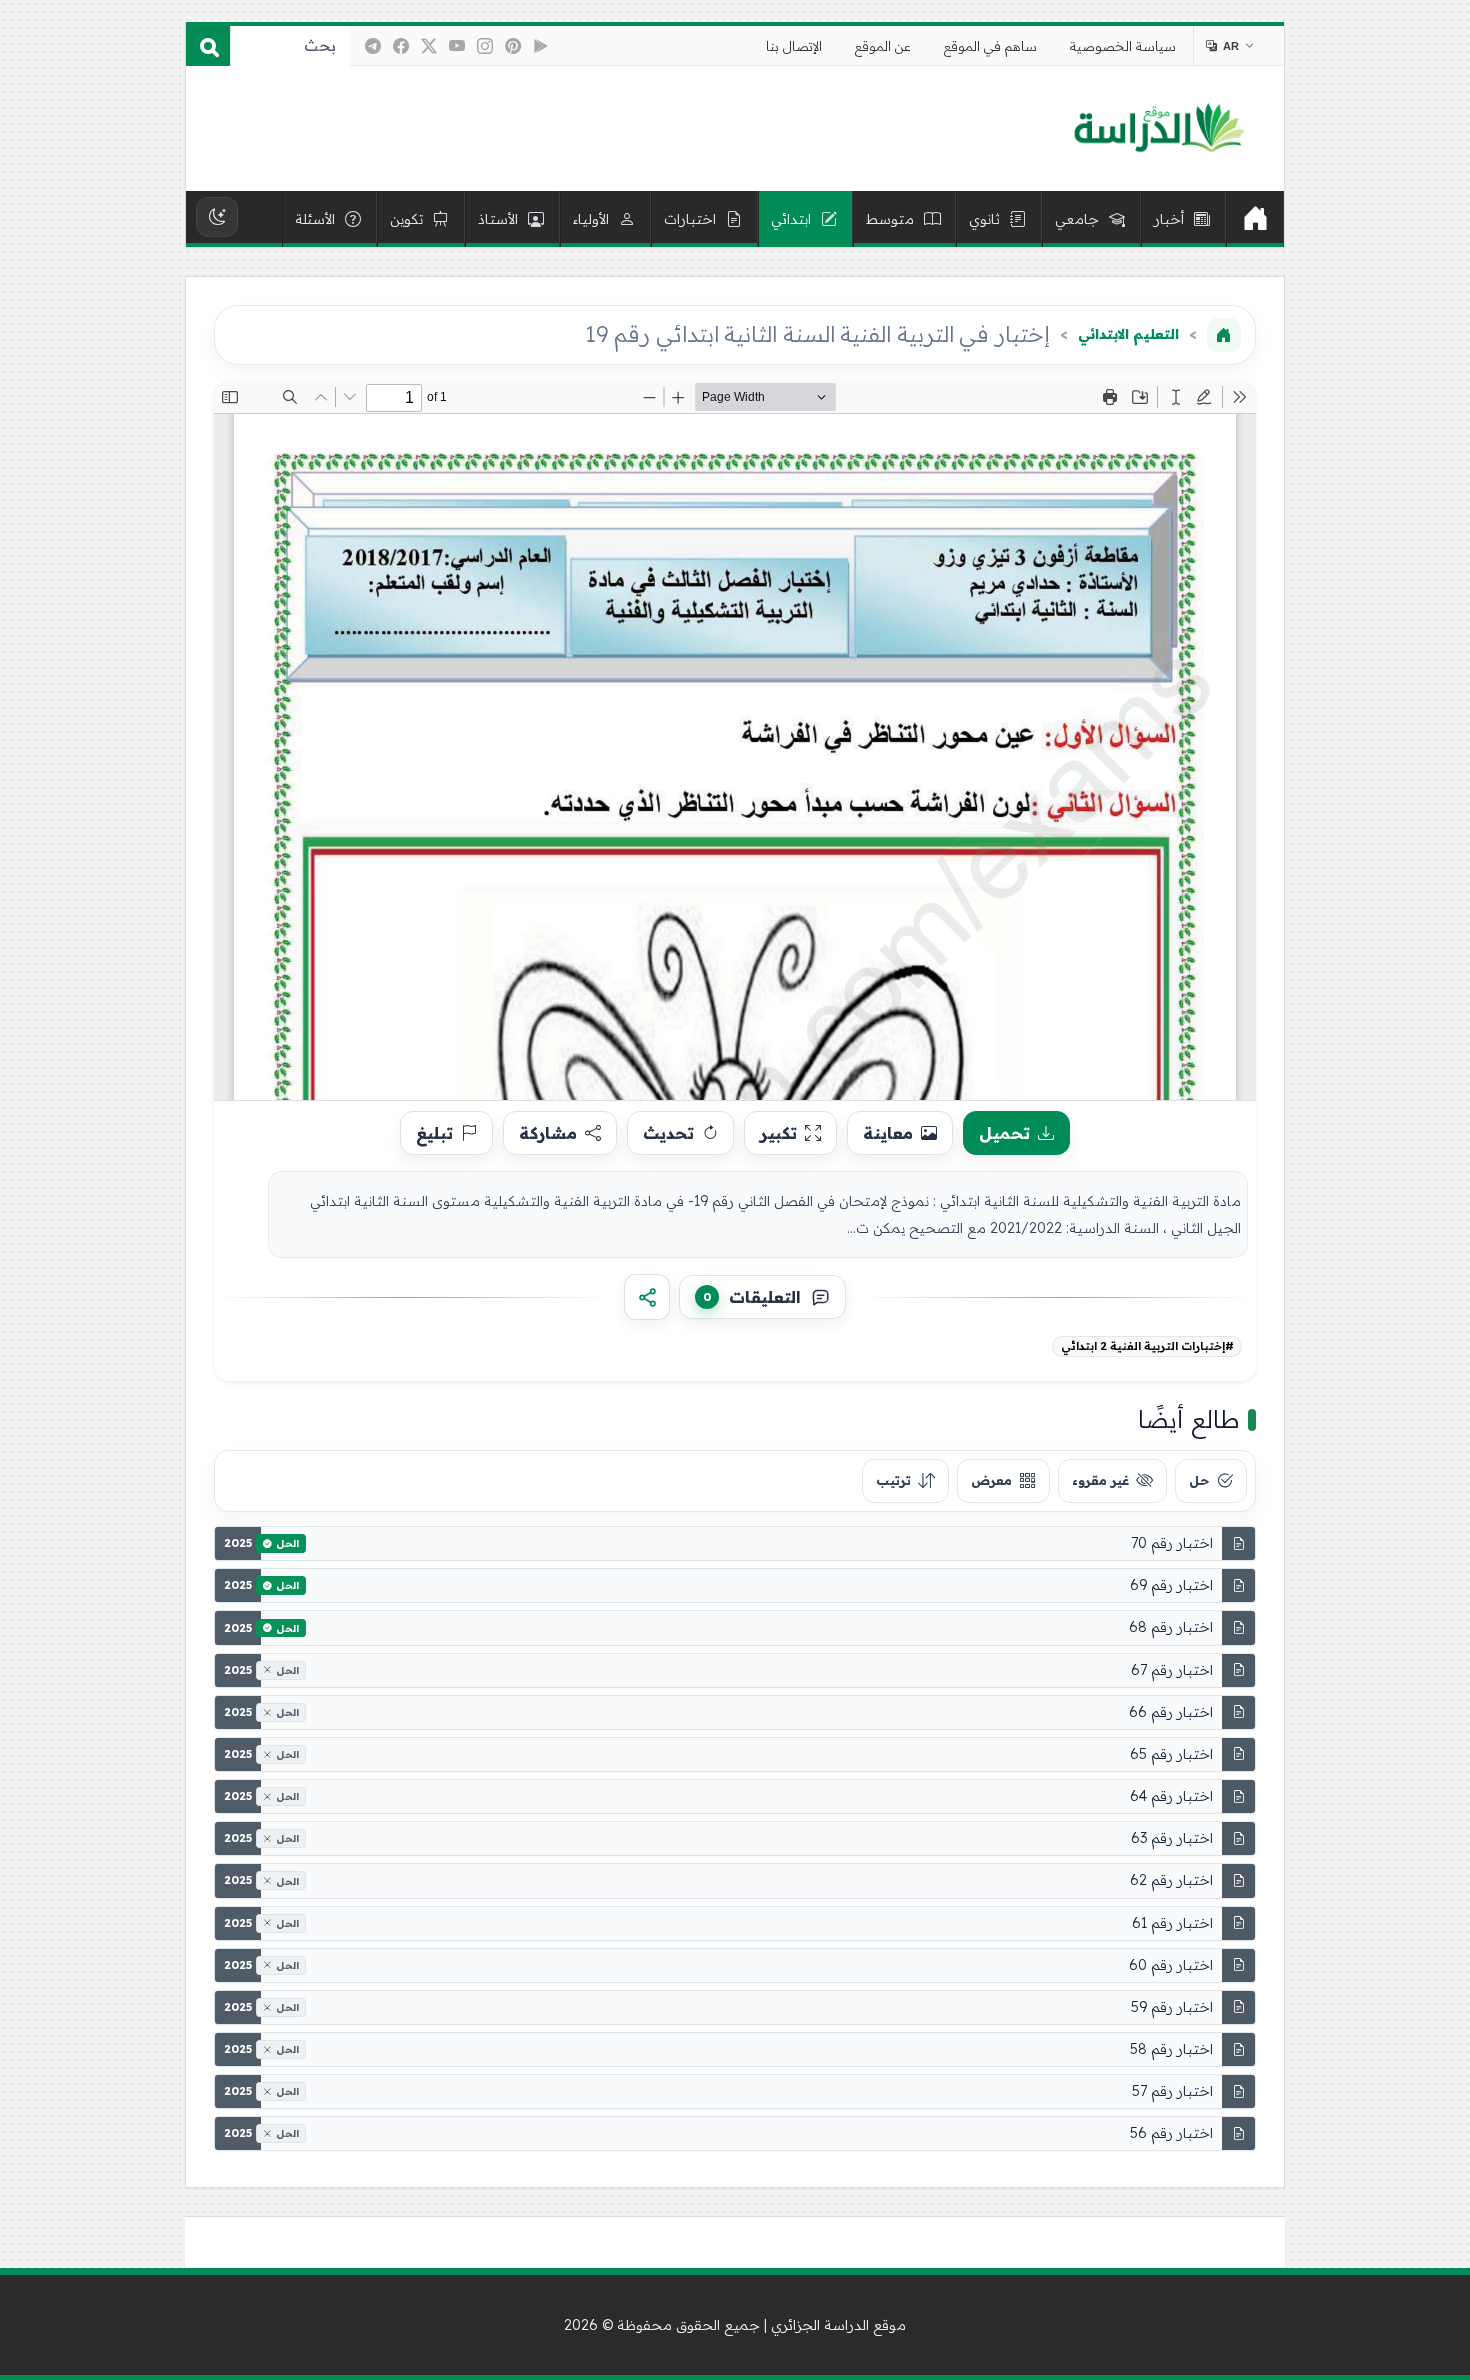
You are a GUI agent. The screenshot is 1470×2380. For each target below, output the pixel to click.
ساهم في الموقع (990, 46)
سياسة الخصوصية (1123, 46)
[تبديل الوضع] (217, 217)
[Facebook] (401, 46)
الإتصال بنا (794, 46)
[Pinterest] (513, 46)
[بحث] (208, 46)
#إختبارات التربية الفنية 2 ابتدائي (1147, 1346)
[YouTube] (457, 46)
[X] (429, 46)
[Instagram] (485, 46)
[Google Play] (541, 46)
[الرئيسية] (1255, 219)
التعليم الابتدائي (1128, 334)
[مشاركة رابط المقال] (647, 1297)
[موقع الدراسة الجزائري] (1158, 129)
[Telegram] (373, 46)
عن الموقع (883, 46)
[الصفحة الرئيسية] (1224, 335)
